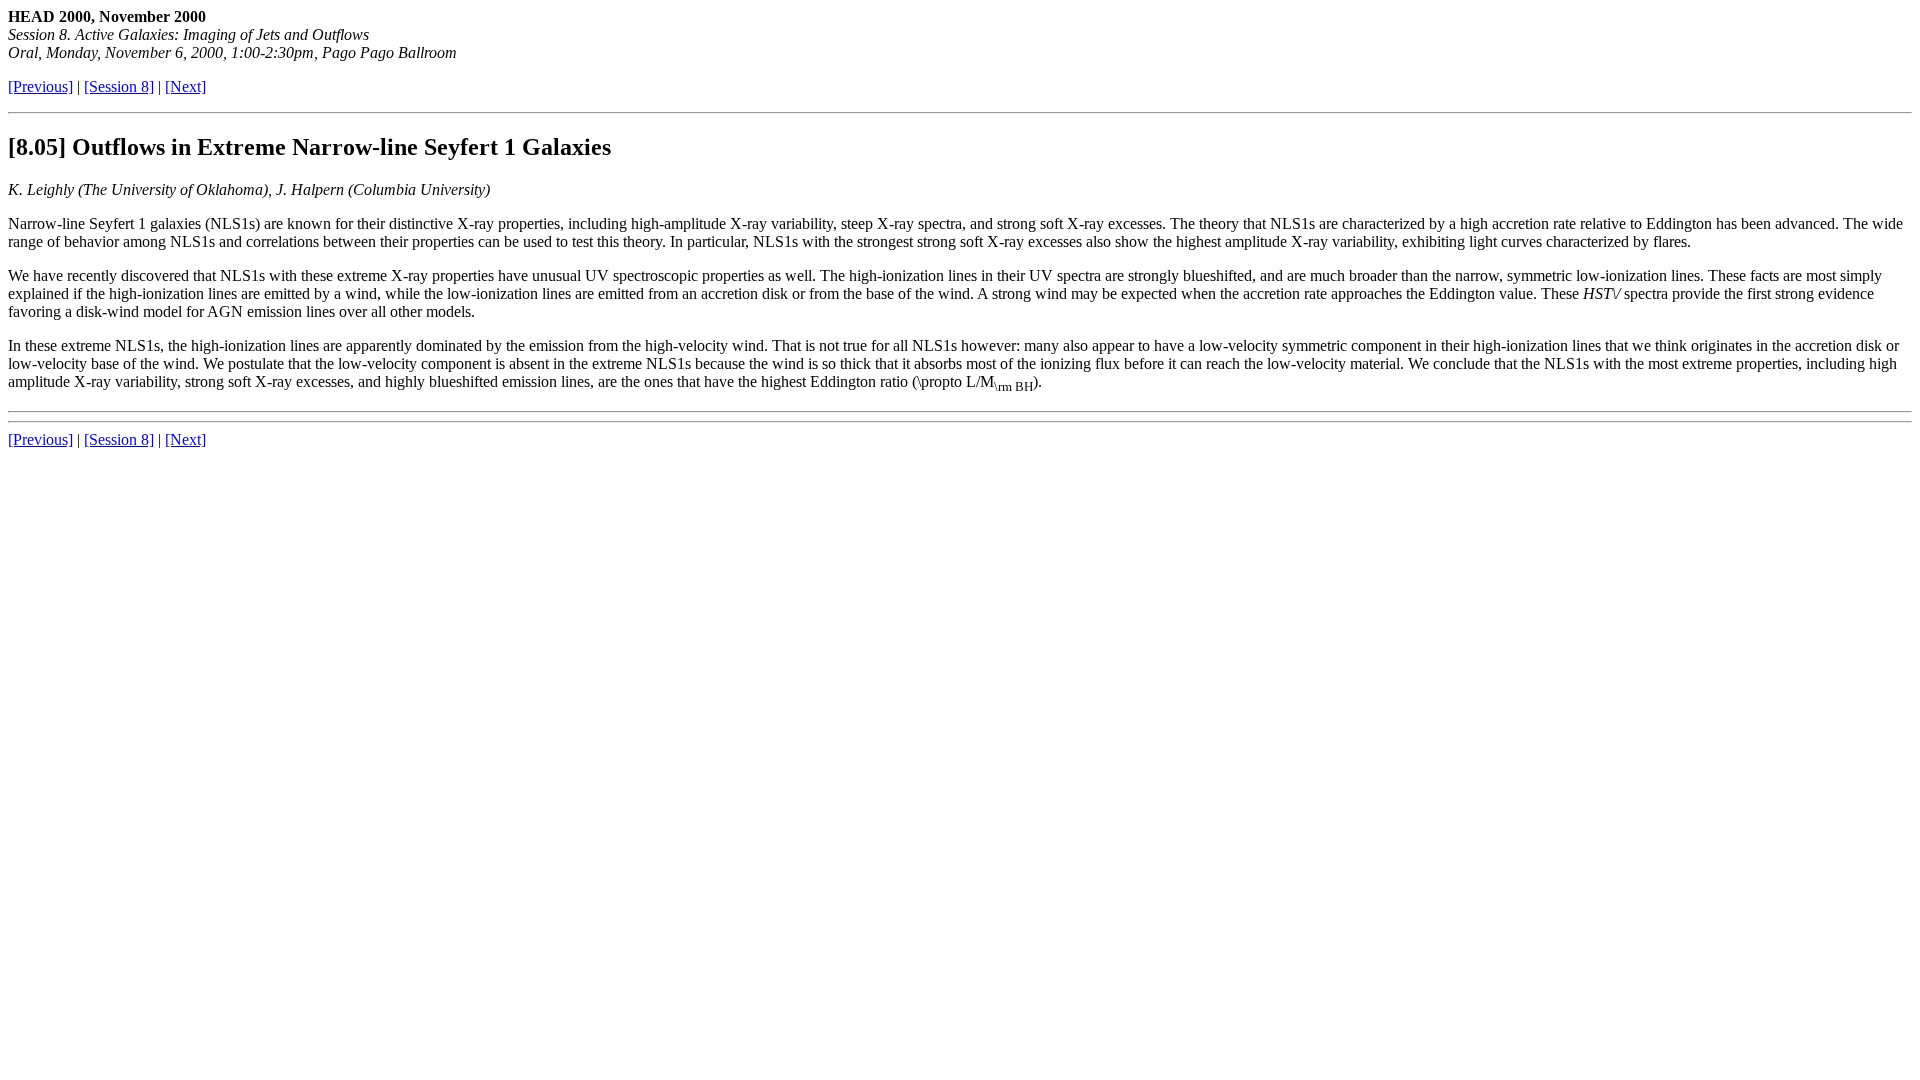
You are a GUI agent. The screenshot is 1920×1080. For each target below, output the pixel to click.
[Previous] (40, 86)
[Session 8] (119, 86)
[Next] (185, 86)
